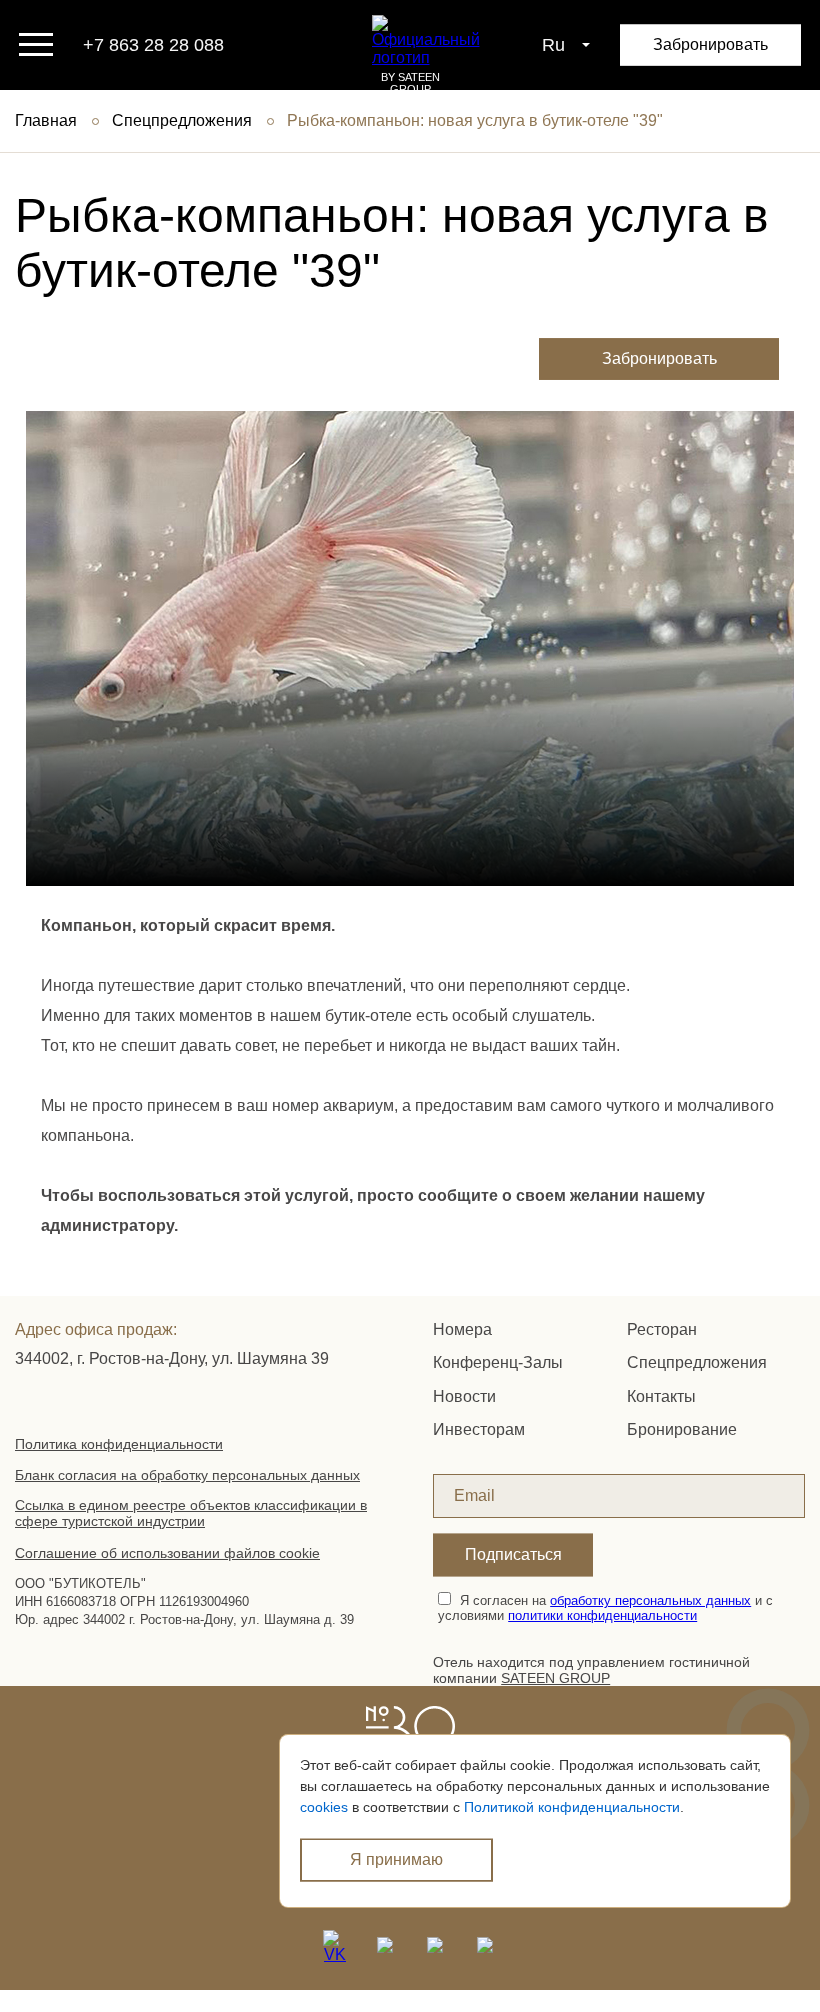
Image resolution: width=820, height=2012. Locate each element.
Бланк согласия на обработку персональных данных (187, 1475)
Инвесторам (479, 1429)
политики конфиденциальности (602, 1615)
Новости (464, 1396)
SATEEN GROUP (555, 1678)
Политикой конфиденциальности (572, 1807)
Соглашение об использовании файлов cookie (167, 1553)
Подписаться (513, 1554)
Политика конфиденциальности (119, 1444)
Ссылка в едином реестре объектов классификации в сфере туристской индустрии (191, 1513)
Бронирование (682, 1429)
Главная (46, 120)
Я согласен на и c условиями (605, 1608)
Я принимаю (396, 1859)
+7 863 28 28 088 (153, 45)
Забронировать (710, 44)
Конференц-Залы (498, 1362)
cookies (324, 1807)
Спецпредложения (182, 120)
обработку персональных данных (650, 1600)
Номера (462, 1329)
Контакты (661, 1396)
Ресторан (662, 1329)
